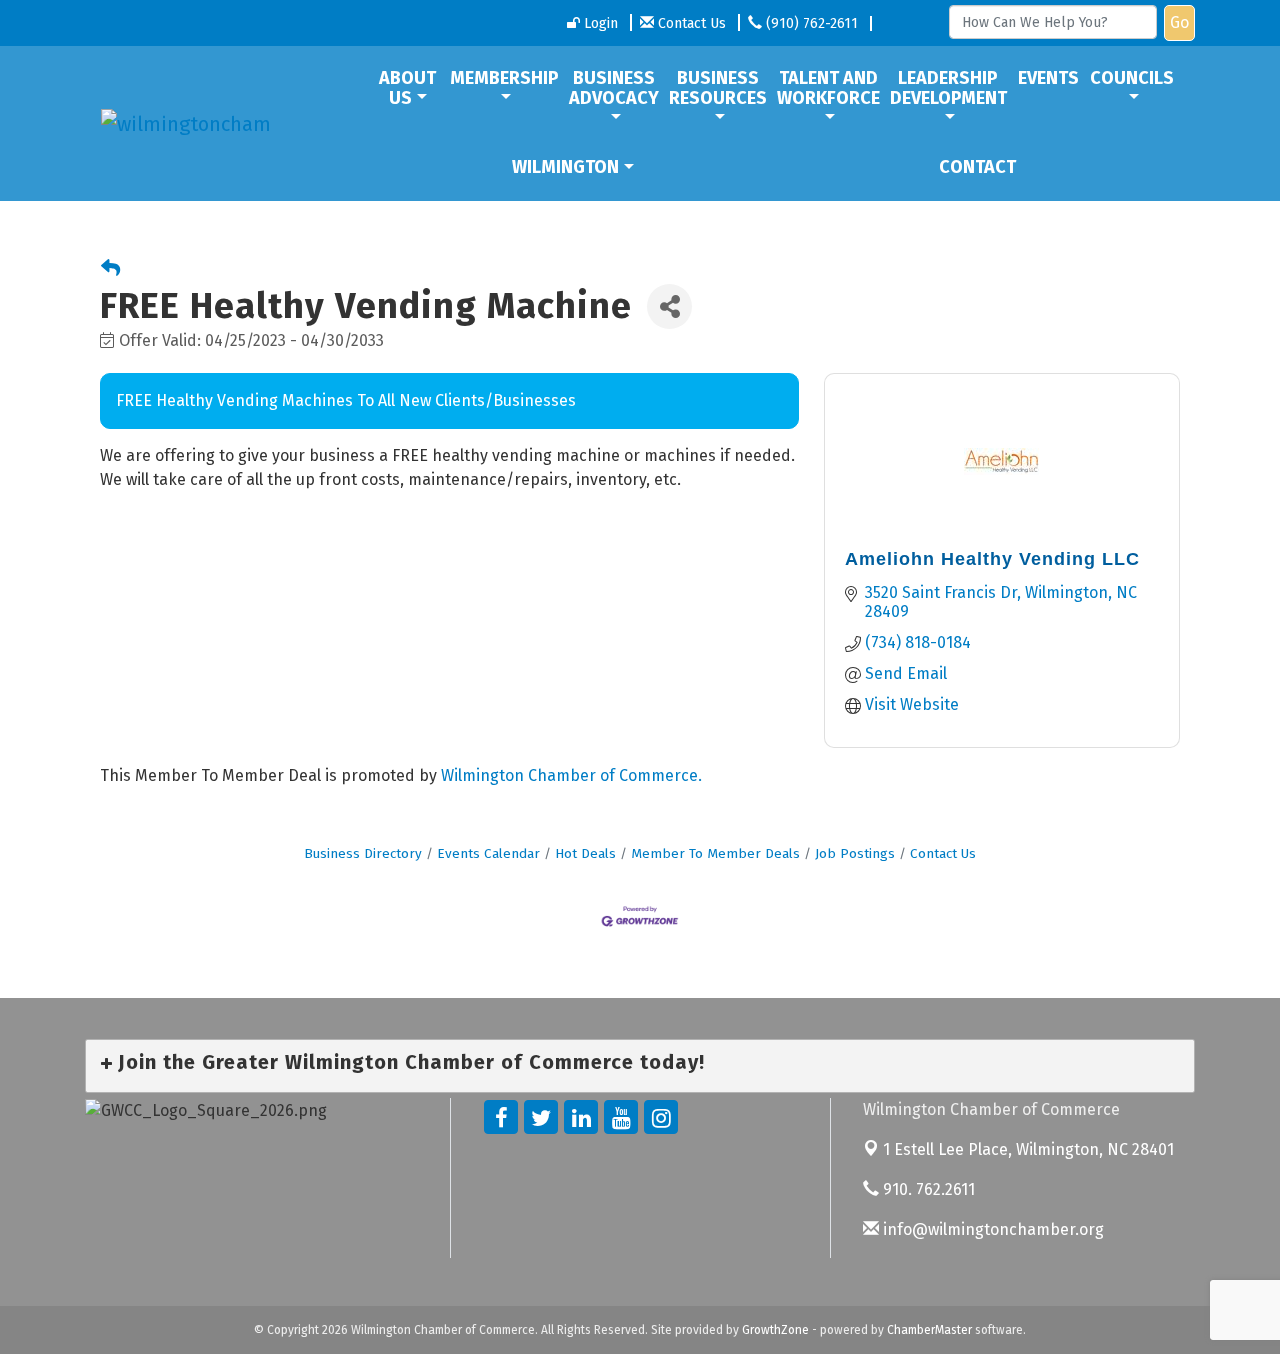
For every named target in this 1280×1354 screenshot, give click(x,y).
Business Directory (363, 853)
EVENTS (1048, 78)
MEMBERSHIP (504, 78)
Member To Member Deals (715, 853)
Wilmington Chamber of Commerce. (571, 775)
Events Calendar (488, 853)
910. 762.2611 (927, 1189)
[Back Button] (110, 269)
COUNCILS (1132, 78)
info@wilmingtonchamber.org (991, 1229)
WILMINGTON (565, 167)
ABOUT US (407, 88)
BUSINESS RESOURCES (718, 88)
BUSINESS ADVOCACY (614, 88)
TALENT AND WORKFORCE (828, 88)
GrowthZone (775, 1330)
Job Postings (855, 853)
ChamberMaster (929, 1330)
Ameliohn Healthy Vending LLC (992, 559)
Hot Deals (585, 853)
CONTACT (977, 167)
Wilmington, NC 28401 (1028, 1149)
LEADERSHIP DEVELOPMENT (948, 88)
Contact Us (943, 853)
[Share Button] (669, 306)
